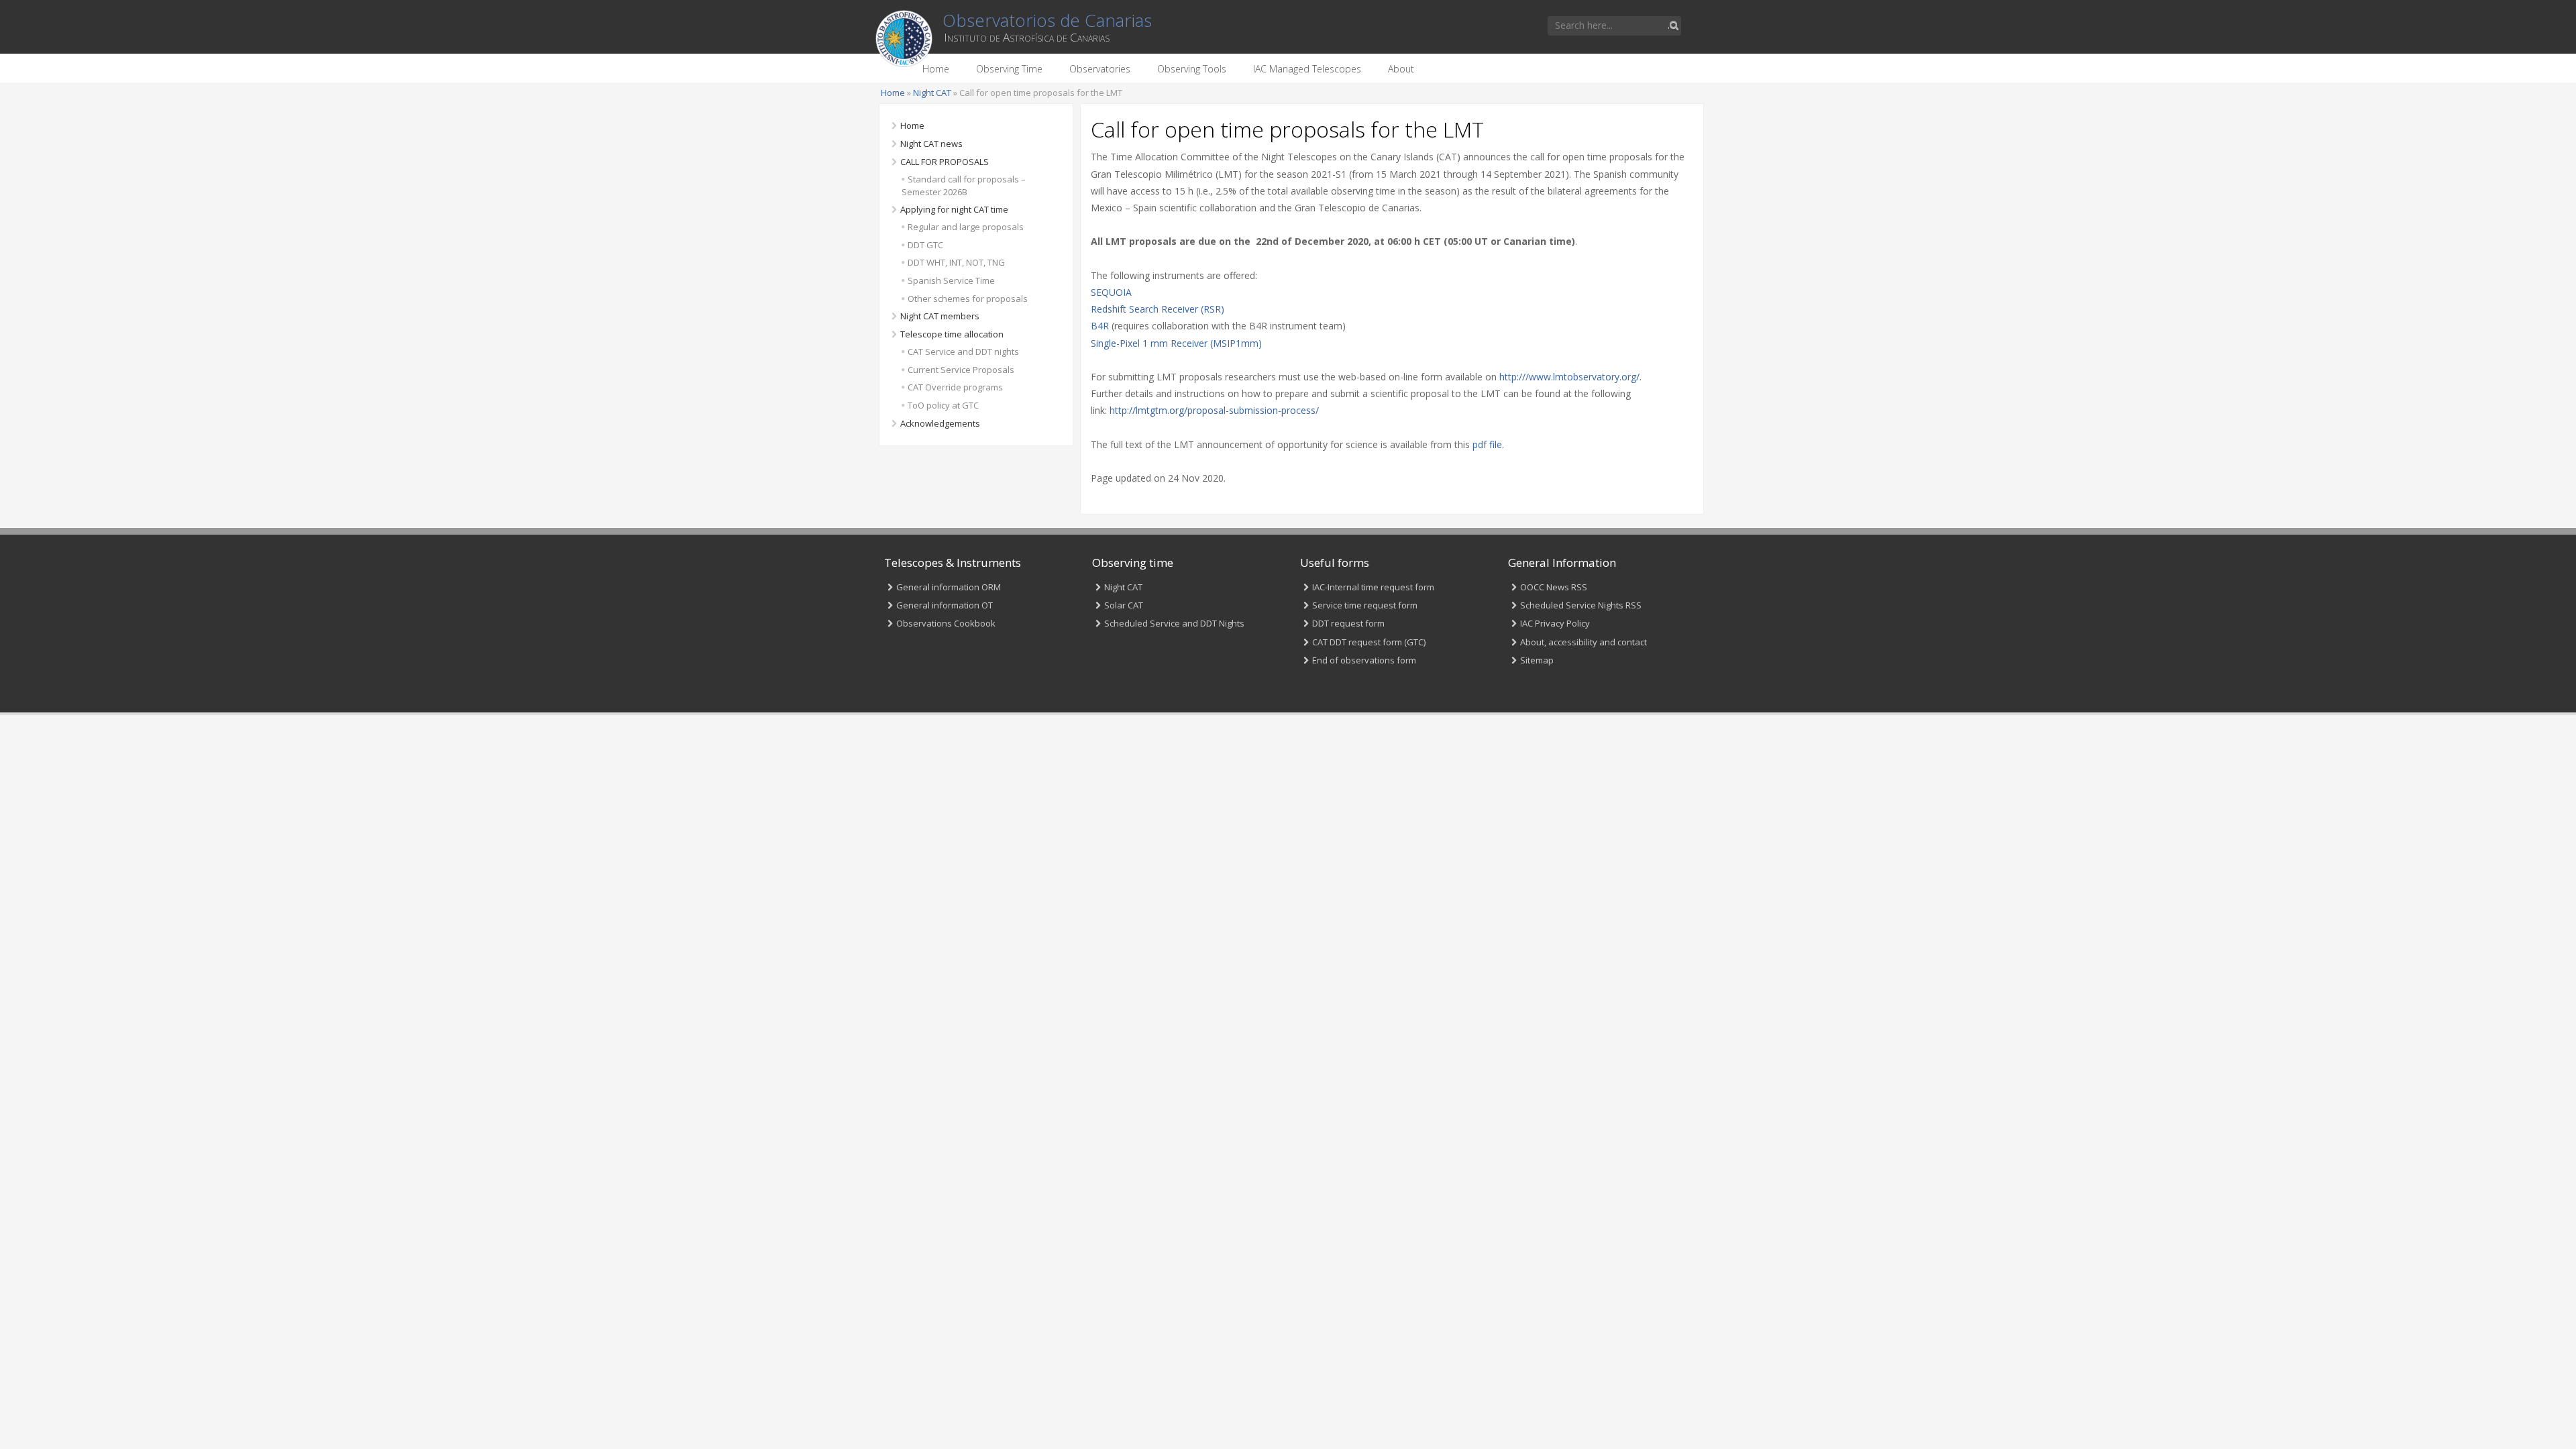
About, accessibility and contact (1584, 642)
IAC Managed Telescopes (1307, 69)
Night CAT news (931, 144)
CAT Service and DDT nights (963, 352)
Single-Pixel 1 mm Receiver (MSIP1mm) (1176, 343)
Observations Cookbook (946, 623)
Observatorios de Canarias (1047, 20)
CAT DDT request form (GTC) (1369, 642)
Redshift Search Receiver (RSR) (1158, 309)
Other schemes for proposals (968, 299)
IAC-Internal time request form (1373, 587)
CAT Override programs (955, 387)
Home (936, 69)
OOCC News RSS (1554, 587)
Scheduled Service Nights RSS (1581, 605)
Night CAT (932, 93)
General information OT (945, 605)
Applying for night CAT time (954, 209)
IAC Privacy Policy (1555, 623)
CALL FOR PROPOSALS (945, 162)
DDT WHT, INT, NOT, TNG (956, 262)
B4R (1100, 326)
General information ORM (949, 587)
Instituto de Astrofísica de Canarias (1027, 37)
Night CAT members (940, 316)
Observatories (1100, 69)
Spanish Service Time (951, 280)
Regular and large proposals (966, 227)
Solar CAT (1124, 605)
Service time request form (1365, 605)
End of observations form (1364, 660)
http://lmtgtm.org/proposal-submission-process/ (1214, 410)
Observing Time (1009, 69)
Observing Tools (1192, 69)
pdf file (1487, 444)
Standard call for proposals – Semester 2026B (964, 185)
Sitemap (1537, 660)
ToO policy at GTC (943, 405)
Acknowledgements (940, 423)
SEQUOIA (1111, 292)
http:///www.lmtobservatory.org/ (1569, 377)
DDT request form (1348, 623)
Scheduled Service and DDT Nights (1174, 623)
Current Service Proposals (961, 370)
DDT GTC (925, 245)
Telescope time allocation (952, 334)
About (1401, 69)
